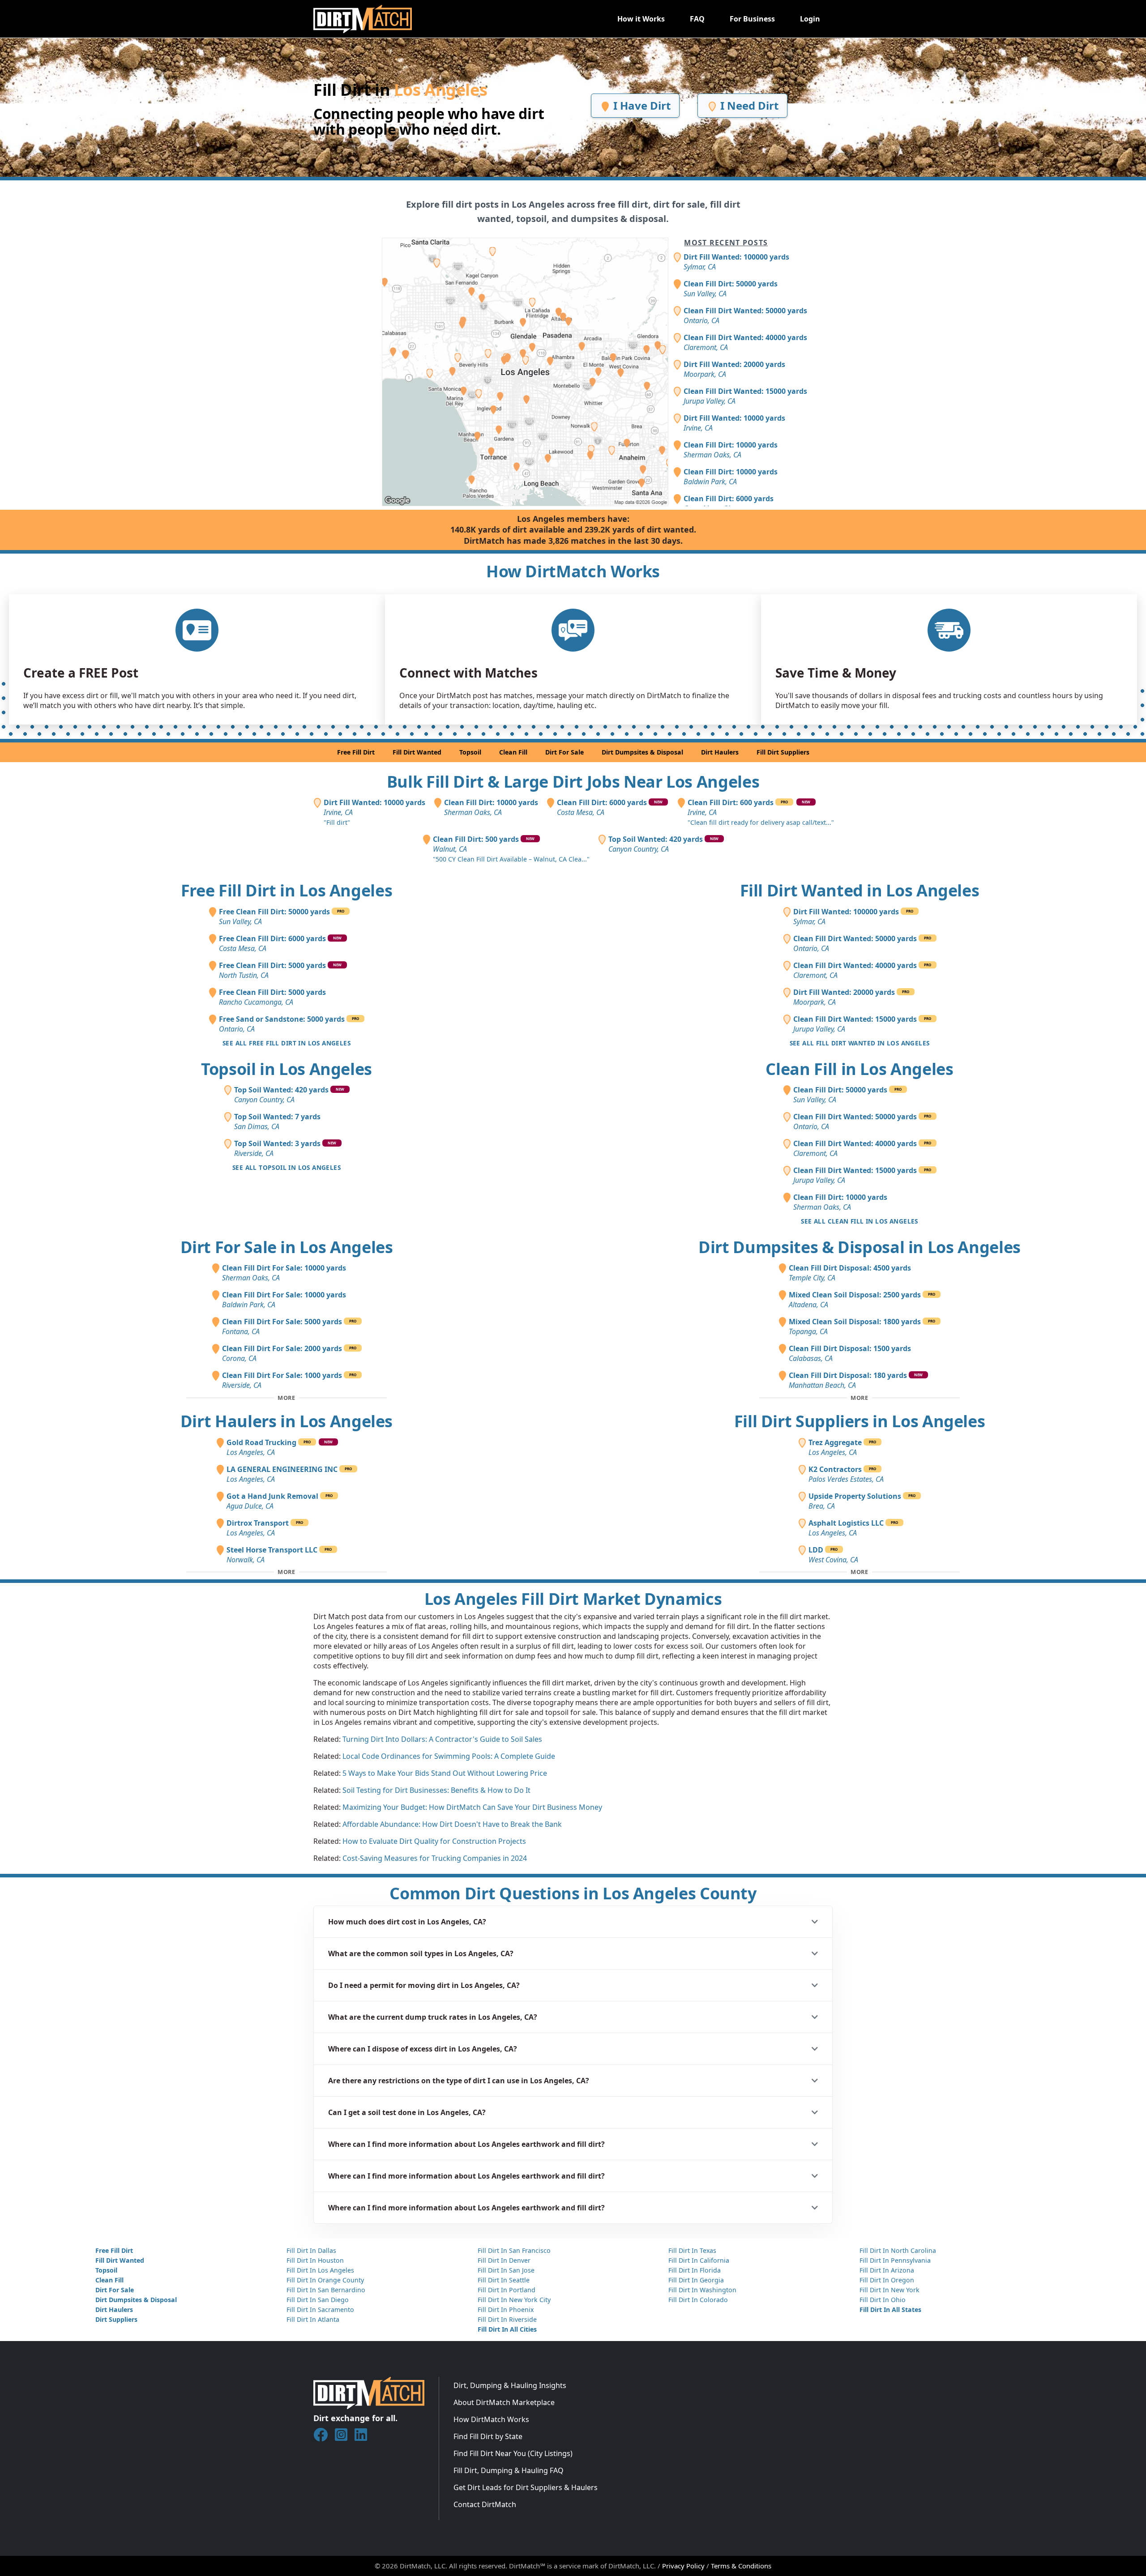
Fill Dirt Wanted (417, 752)
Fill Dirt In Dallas (311, 2250)
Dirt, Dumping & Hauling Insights (510, 2385)
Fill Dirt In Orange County (325, 2280)
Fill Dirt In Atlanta (313, 2319)
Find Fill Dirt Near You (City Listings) (513, 2453)
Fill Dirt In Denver (504, 2260)
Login (810, 19)
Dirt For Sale (564, 752)
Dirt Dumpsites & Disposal (642, 752)
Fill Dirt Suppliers (783, 752)
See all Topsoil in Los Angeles (286, 1167)
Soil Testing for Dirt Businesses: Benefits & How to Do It (436, 1790)
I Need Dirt (748, 105)
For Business (752, 19)
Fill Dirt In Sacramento (320, 2309)
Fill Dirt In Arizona (887, 2270)
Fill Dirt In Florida (695, 2270)
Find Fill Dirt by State (488, 2436)
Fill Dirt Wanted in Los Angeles (860, 890)
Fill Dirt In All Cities (507, 2329)
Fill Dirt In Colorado (698, 2300)
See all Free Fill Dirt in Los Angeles (286, 1043)
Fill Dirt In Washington (702, 2290)
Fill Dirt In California (699, 2260)
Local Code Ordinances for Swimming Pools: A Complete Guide (449, 1756)
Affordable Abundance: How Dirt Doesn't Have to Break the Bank (452, 1824)
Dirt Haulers (720, 752)
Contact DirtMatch (485, 2504)
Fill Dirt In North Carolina (898, 2250)
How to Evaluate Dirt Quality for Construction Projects (434, 1841)
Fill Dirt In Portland (507, 2290)
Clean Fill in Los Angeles (859, 1069)
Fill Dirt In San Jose (506, 2270)
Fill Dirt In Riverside (507, 2319)
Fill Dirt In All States (890, 2309)
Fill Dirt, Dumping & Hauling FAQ (509, 2470)
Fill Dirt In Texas (692, 2250)
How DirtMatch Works (491, 2419)
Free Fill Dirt (356, 752)
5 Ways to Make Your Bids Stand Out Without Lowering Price (445, 1773)
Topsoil (470, 752)
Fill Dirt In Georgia (696, 2280)
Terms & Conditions (741, 2566)
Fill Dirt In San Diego (318, 2300)
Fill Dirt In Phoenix (506, 2309)
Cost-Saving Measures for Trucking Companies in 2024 (435, 1858)
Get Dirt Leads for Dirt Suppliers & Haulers (526, 2487)
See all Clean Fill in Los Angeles (859, 1221)
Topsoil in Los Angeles (286, 1069)
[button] (573, 1922)
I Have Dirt (641, 105)
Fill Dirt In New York (889, 2290)
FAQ (697, 19)
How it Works (641, 19)
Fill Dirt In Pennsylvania (895, 2260)
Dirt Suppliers (116, 2319)
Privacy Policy (683, 2566)
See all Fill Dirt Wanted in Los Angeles (860, 1043)
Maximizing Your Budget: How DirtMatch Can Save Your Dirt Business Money (472, 1807)
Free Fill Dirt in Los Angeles (287, 890)
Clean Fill (513, 752)
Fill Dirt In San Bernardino (326, 2290)
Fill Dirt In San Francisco (514, 2250)
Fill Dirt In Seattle (504, 2280)
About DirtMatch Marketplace (504, 2402)
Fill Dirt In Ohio (883, 2300)
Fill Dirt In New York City (514, 2300)
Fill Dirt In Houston (315, 2260)
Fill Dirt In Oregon (887, 2280)
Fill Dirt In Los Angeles (320, 2270)
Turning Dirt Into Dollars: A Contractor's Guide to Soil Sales (442, 1739)
